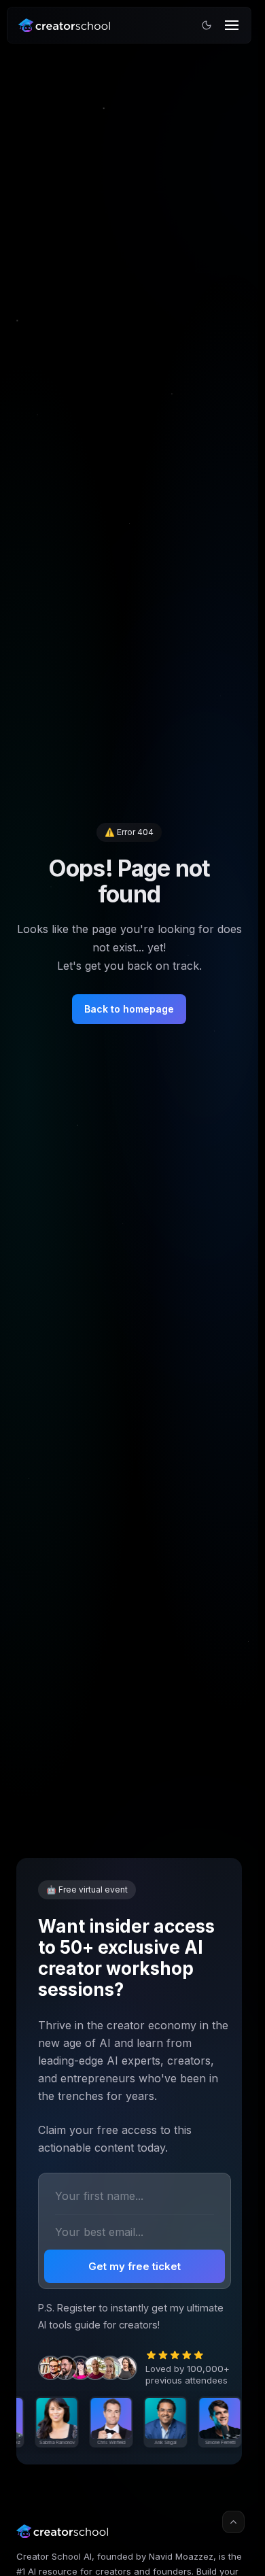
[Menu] (232, 25)
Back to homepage (129, 1009)
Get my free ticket (135, 2266)
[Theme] (207, 25)
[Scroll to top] (233, 2522)
